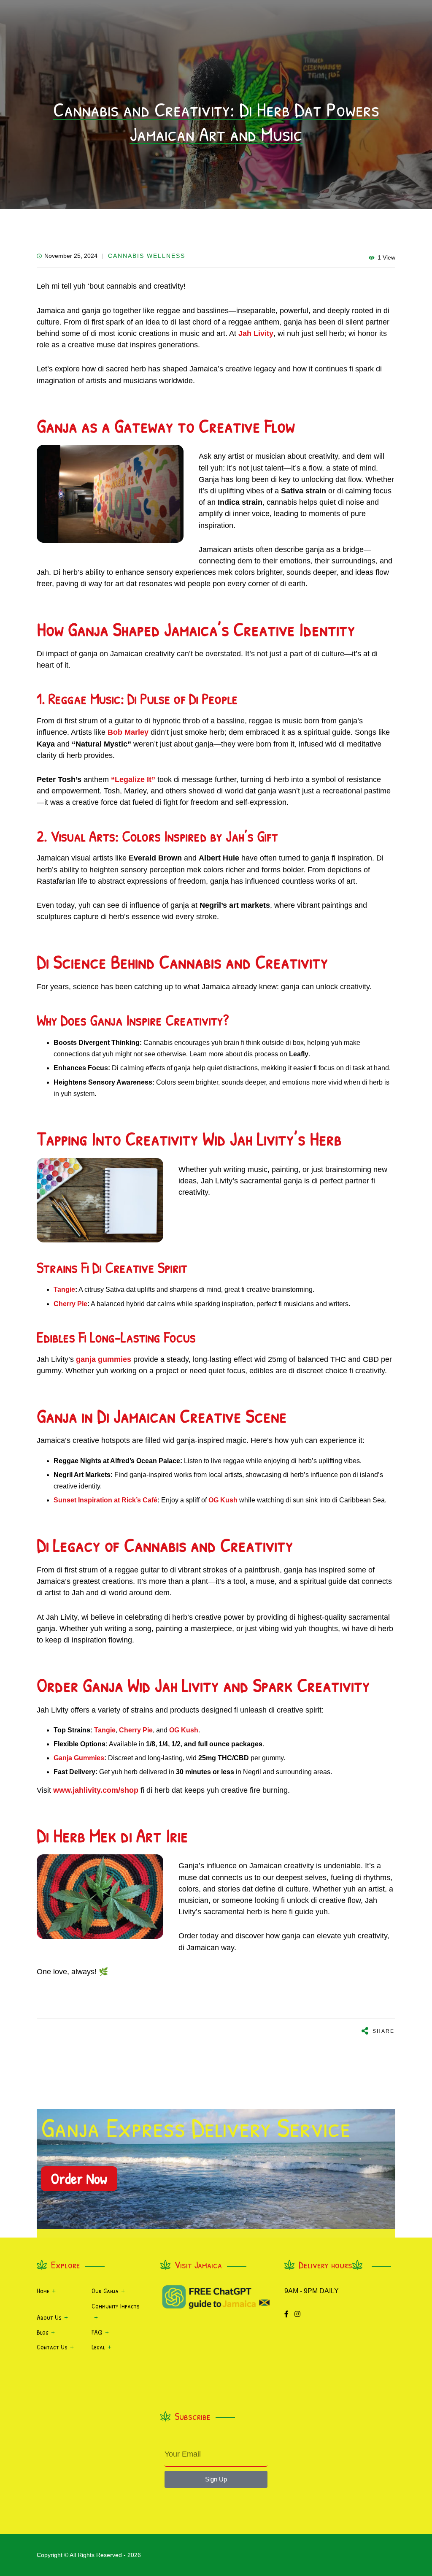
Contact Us (52, 2347)
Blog (43, 2332)
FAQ (97, 2332)
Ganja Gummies (79, 1758)
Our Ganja (105, 2291)
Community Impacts (116, 2306)
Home (43, 2291)
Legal (98, 2347)
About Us (49, 2317)
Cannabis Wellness (147, 256)
